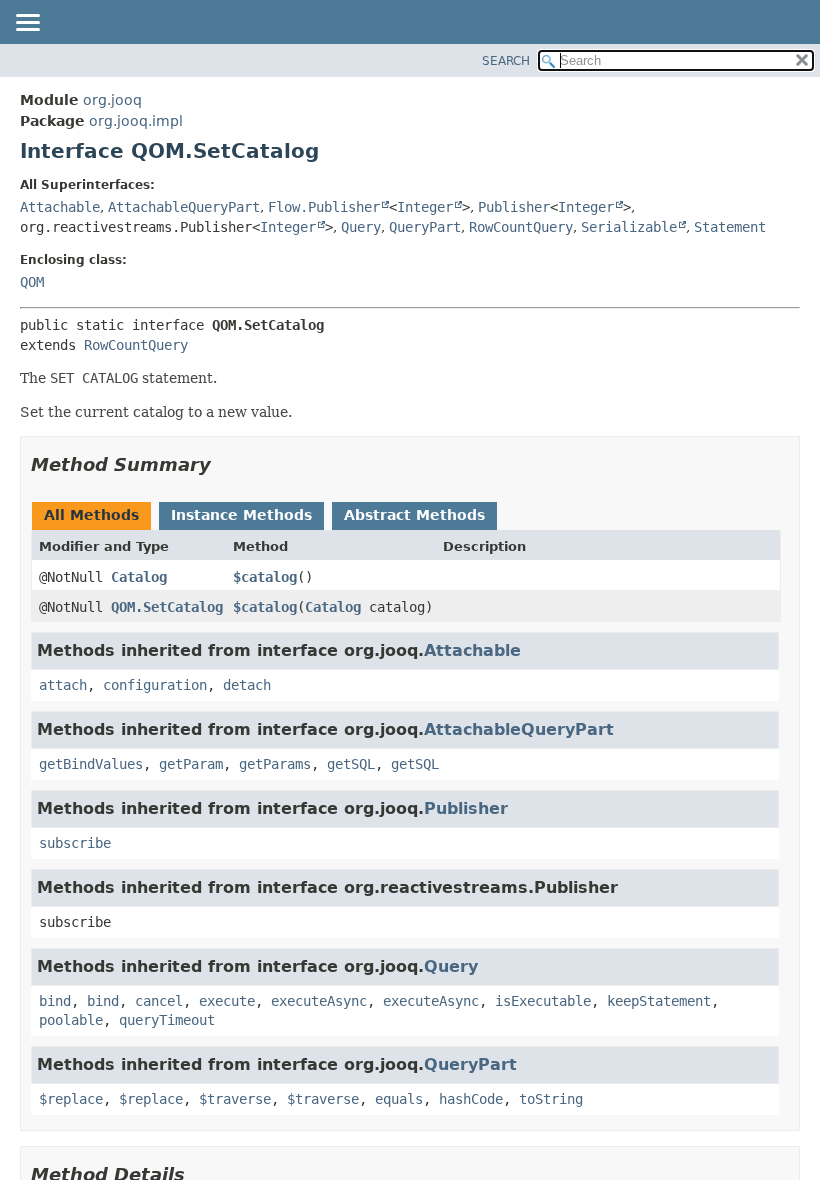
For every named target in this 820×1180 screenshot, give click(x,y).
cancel (159, 1001)
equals (399, 1099)
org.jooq (112, 100)
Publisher (514, 207)
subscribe (75, 843)
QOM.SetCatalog (167, 607)
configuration (155, 685)
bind (55, 1001)
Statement (730, 227)
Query (361, 227)
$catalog (265, 577)
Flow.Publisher (324, 207)
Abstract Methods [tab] (414, 515)
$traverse (235, 1099)
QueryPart (425, 227)
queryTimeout (167, 1020)
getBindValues (91, 764)
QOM (32, 282)
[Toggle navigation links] (27, 24)
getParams (275, 764)
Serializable (629, 227)
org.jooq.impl (136, 121)
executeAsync (319, 1001)
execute (227, 1001)
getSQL (351, 764)
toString (551, 1099)
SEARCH (506, 61)
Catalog (139, 577)
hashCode (471, 1099)
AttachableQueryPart (184, 207)
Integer (425, 207)
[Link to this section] (225, 464)
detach (247, 685)
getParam (191, 764)
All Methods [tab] (91, 515)
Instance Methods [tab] (241, 515)
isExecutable (543, 1001)
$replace (71, 1099)
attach (63, 685)
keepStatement (659, 1001)
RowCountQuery (521, 227)
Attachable (60, 207)
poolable (71, 1020)
